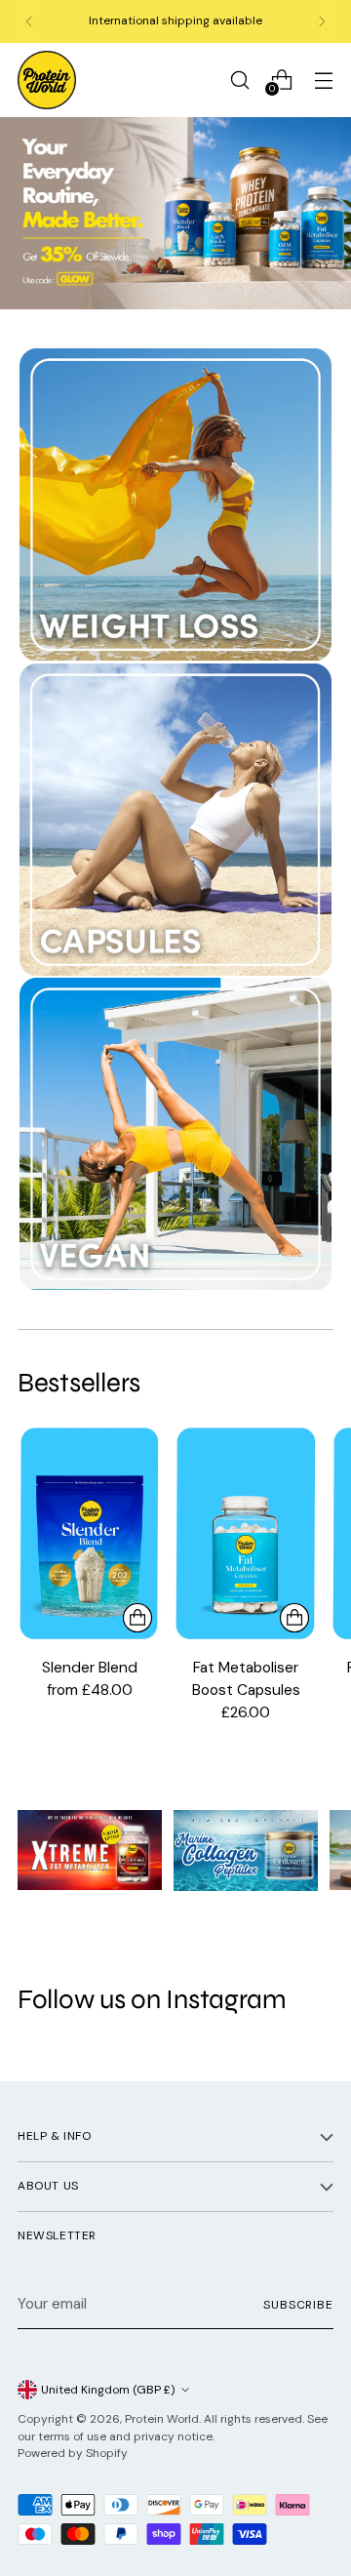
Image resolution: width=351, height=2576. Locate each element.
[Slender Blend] (89, 1533)
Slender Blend (90, 1668)
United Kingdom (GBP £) (108, 2390)
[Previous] (29, 21)
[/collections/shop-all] (175, 214)
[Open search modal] (239, 80)
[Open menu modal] (323, 80)
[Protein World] (47, 80)
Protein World (162, 2419)
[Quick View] (137, 1618)
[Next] (322, 21)
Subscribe (298, 2305)
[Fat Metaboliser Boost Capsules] (245, 1533)
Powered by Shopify (73, 2453)
